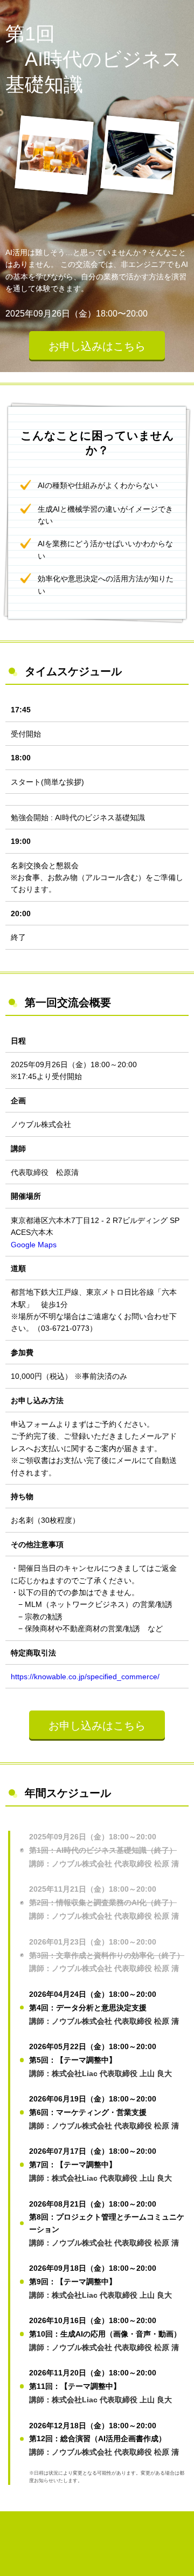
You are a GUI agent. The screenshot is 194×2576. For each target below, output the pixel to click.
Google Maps (34, 1245)
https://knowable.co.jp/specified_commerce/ (85, 1677)
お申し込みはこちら (97, 346)
